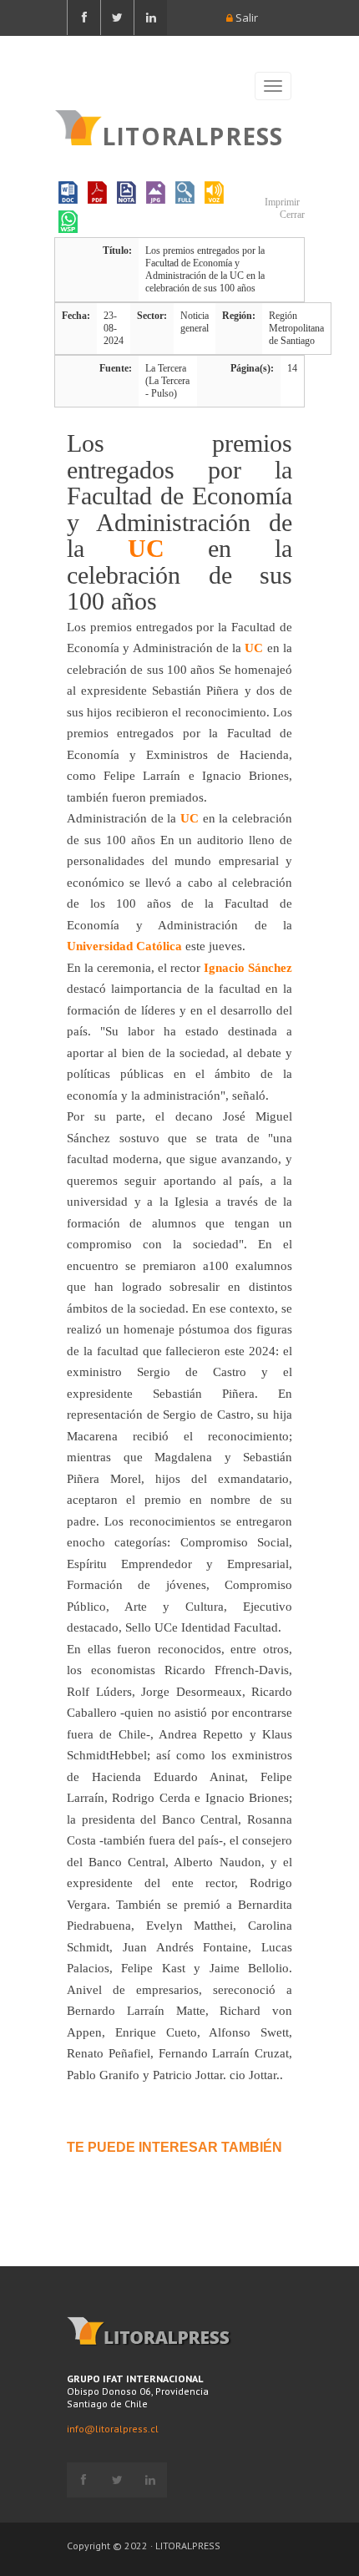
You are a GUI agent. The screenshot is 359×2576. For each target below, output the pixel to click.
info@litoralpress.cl (113, 2429)
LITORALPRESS (192, 134)
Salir (245, 18)
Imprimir (281, 202)
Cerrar (291, 215)
